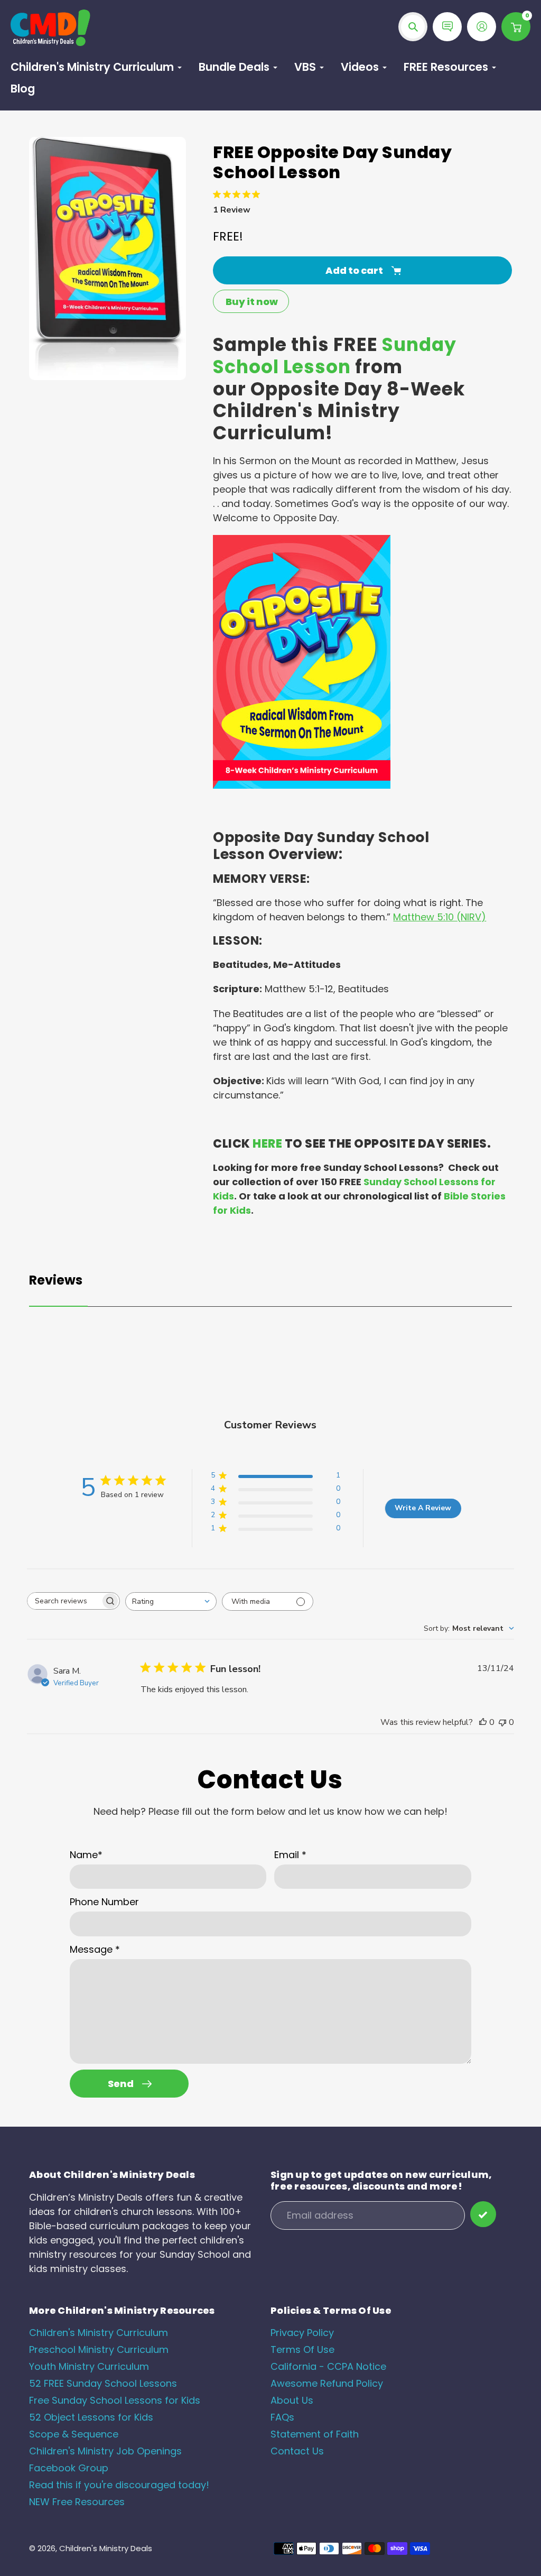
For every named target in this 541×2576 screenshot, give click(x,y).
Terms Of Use (302, 2349)
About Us (292, 2400)
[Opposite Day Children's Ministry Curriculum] (302, 785)
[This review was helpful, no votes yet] (483, 1722)
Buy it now (252, 302)
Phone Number (104, 1902)
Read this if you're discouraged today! (119, 2485)
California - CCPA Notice (328, 2366)
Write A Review (423, 1508)
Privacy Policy (302, 2333)
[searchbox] (64, 1601)
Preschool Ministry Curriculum (99, 2349)
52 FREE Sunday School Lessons (103, 2383)
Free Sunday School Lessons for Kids (115, 2400)
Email (290, 1855)
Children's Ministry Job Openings (105, 2451)
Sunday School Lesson (335, 356)
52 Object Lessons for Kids (91, 2417)
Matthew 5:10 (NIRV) (440, 917)
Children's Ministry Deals (106, 2548)
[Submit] (483, 2214)
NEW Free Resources (77, 2502)
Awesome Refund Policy (327, 2383)
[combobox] (171, 1601)
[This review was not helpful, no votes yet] (502, 1722)
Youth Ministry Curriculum (89, 2366)
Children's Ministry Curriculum (99, 2333)
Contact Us (297, 2451)
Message (95, 1949)
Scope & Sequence (74, 2434)
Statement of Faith (315, 2434)
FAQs (282, 2417)
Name (86, 1855)
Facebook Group (69, 2468)
